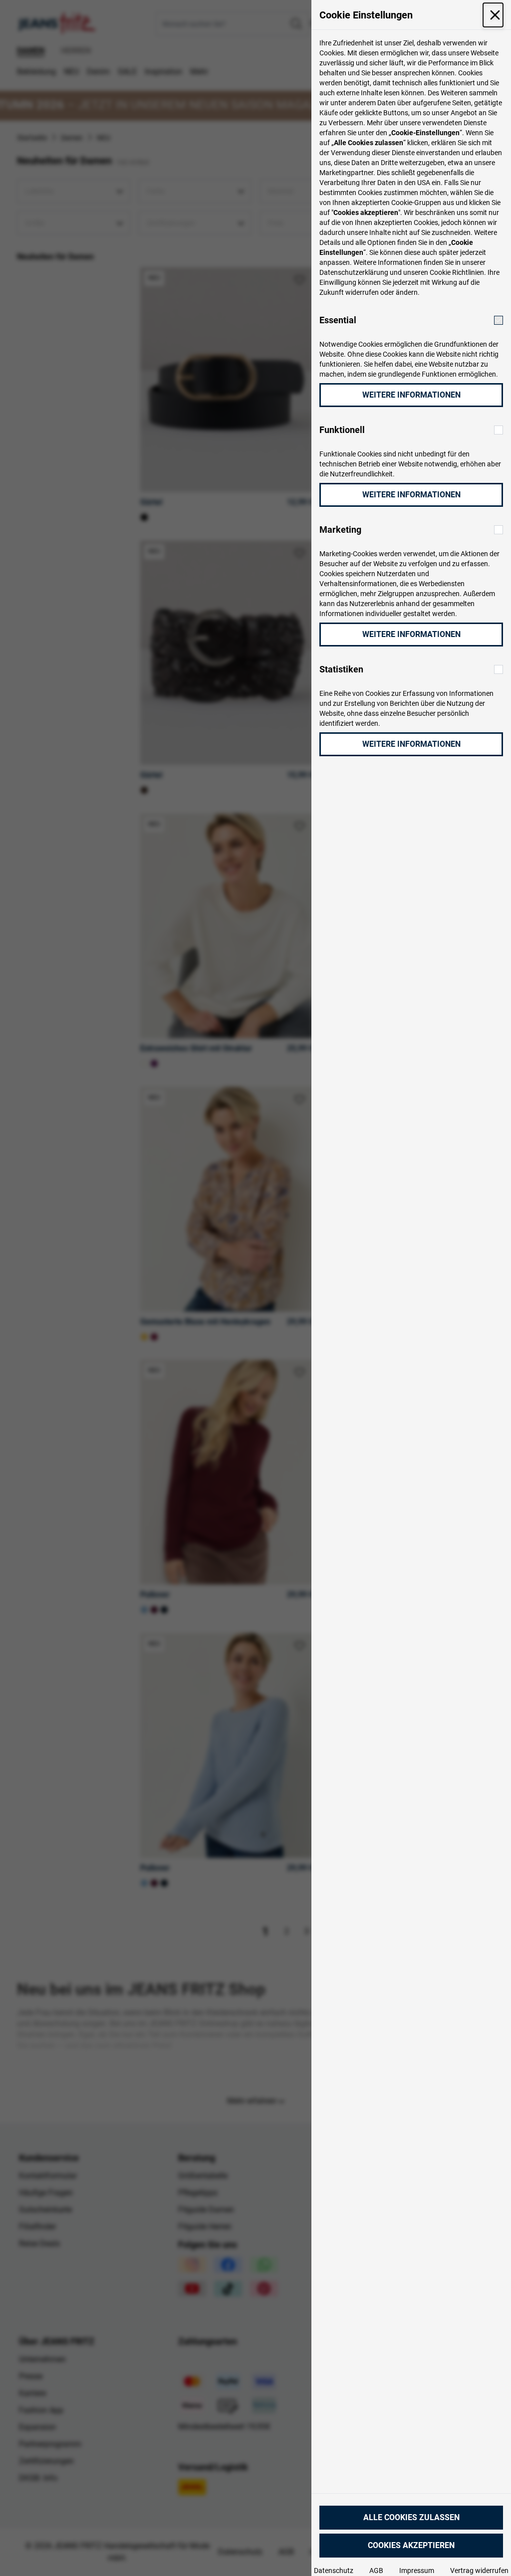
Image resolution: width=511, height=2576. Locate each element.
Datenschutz (334, 2571)
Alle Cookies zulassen (411, 2517)
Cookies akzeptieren (411, 2545)
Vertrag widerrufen (479, 2571)
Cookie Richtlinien (457, 272)
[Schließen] (493, 15)
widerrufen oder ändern (382, 292)
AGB (376, 2571)
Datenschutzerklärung (354, 272)
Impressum (417, 2571)
